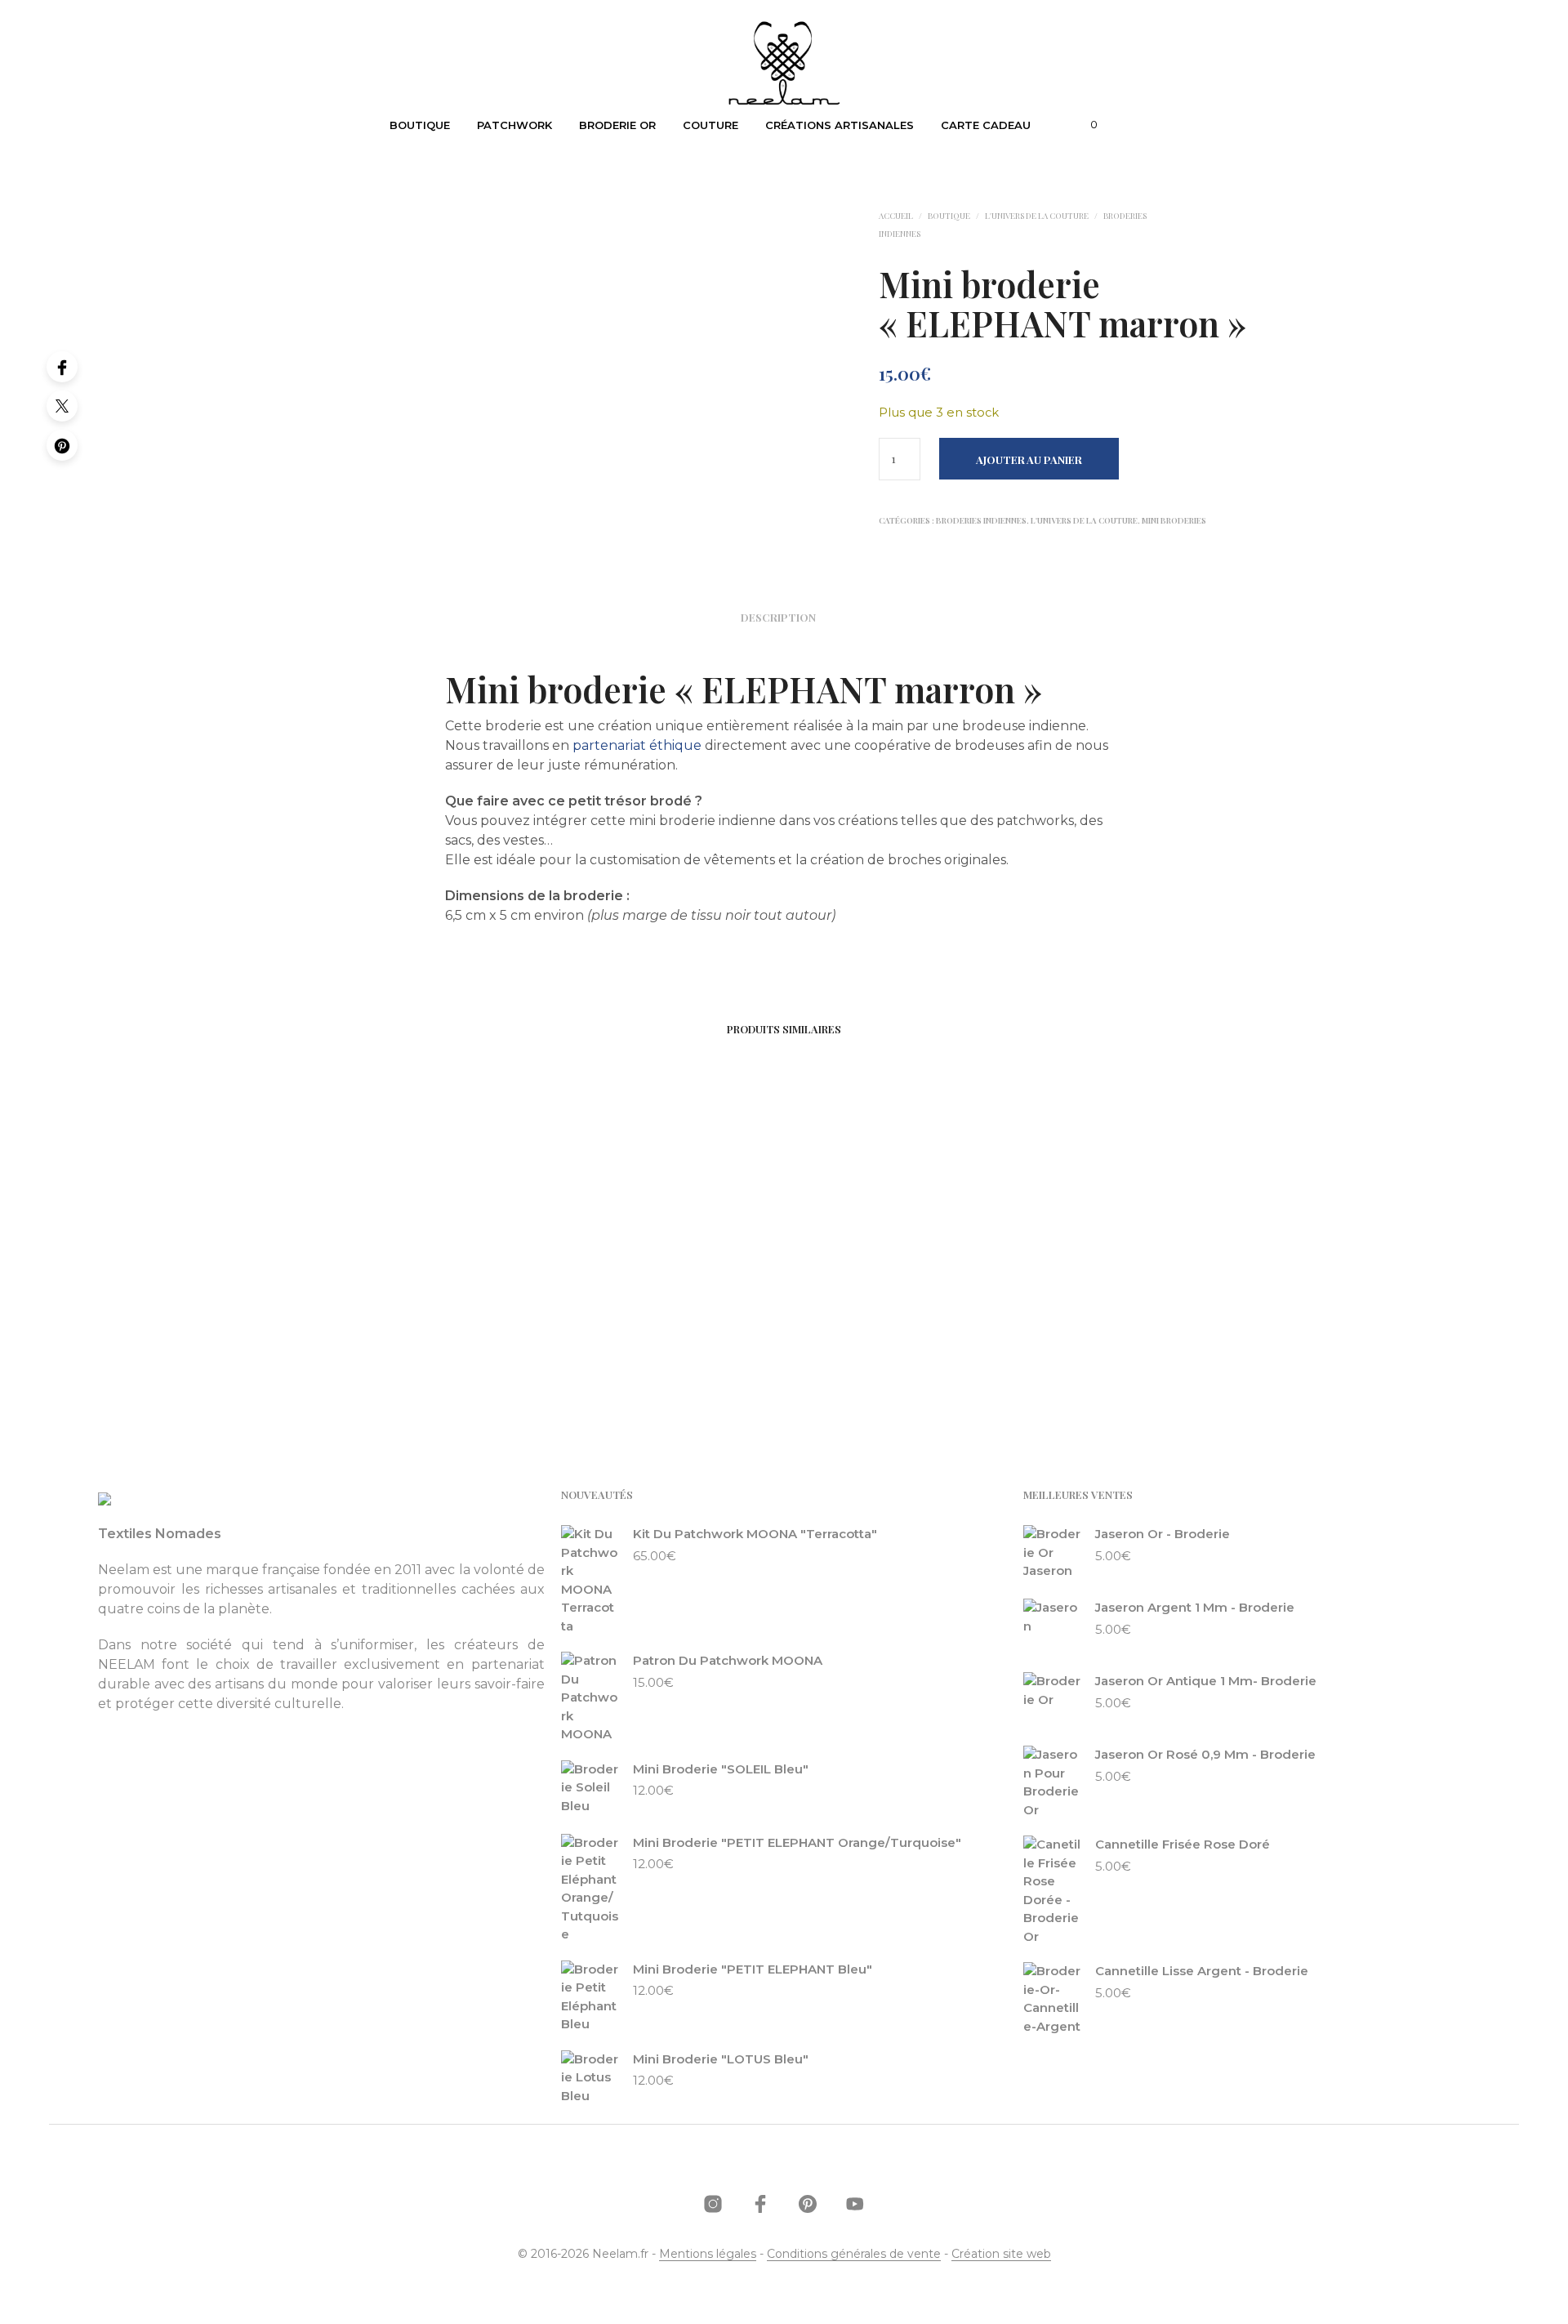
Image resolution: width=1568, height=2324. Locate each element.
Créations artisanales (840, 125)
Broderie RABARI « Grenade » (370, 1324)
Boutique (420, 125)
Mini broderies (1174, 520)
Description (778, 617)
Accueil (896, 216)
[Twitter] (62, 406)
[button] (1085, 125)
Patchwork (514, 125)
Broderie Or (617, 125)
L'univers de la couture (1037, 216)
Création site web (1001, 2255)
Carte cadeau (986, 125)
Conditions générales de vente (854, 2255)
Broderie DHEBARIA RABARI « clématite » (629, 1334)
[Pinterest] (62, 445)
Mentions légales (708, 2255)
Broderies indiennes (981, 520)
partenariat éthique (637, 745)
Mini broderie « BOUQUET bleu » (903, 1324)
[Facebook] (62, 367)
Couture (710, 125)
